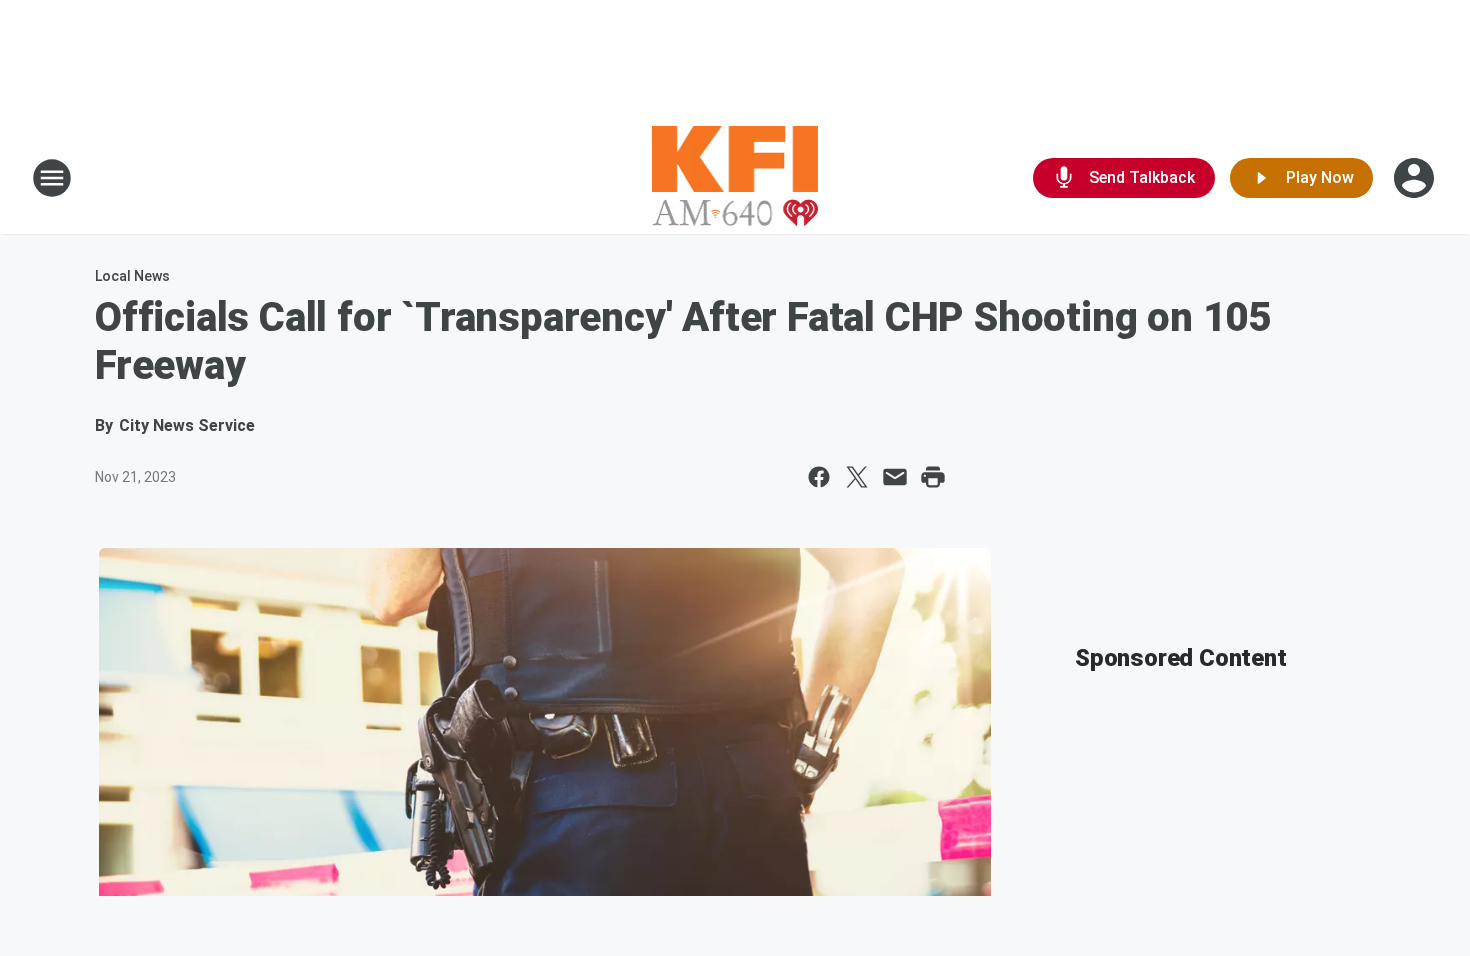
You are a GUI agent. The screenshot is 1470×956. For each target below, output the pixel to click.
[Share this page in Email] (895, 477)
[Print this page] (933, 477)
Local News (132, 276)
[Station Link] (735, 178)
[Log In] (1416, 178)
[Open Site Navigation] (52, 178)
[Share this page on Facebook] (819, 477)
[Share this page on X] (857, 477)
